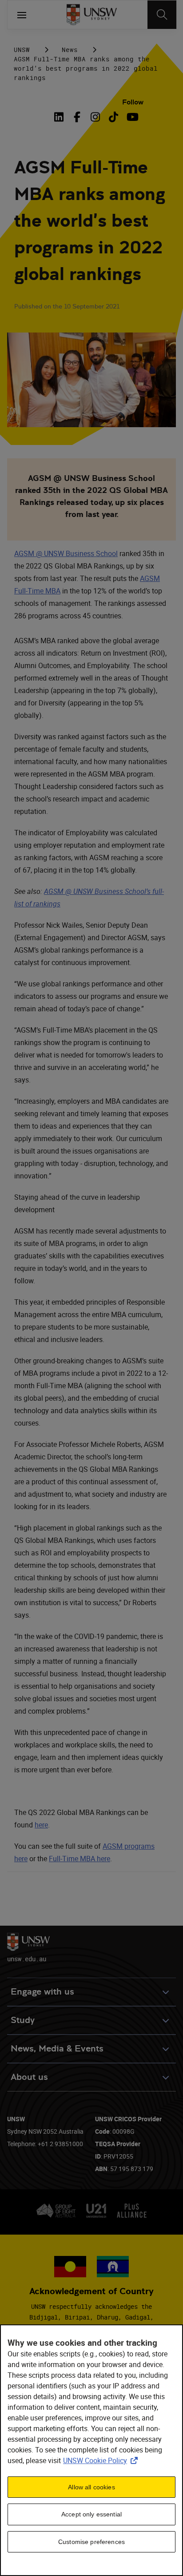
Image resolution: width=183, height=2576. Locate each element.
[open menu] (22, 15)
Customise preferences (91, 2542)
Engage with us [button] (42, 1992)
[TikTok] (113, 117)
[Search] (162, 15)
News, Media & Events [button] (57, 2049)
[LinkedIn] (60, 117)
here (41, 1825)
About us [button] (29, 2077)
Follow (133, 102)
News (70, 50)
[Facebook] (77, 117)
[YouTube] (132, 117)
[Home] (92, 15)
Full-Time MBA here (80, 1859)
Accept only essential (91, 2514)
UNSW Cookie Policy (102, 2460)
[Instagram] (95, 117)
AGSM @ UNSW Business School (66, 553)
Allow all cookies (91, 2487)
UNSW (22, 50)
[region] (91, 2450)
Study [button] (23, 2020)
